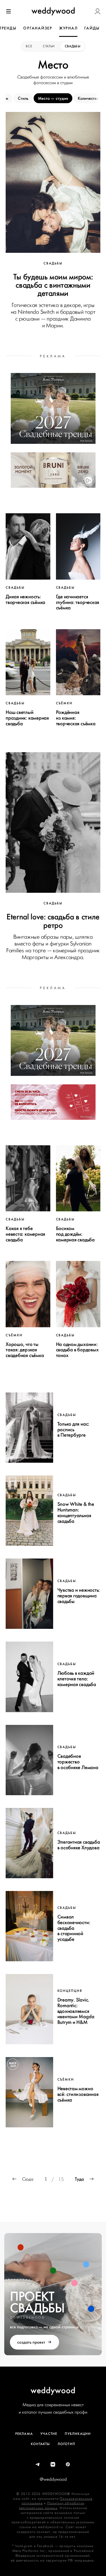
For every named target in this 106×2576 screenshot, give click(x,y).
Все (29, 46)
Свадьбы (73, 46)
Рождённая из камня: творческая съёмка (76, 718)
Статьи (49, 46)
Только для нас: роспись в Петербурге (73, 1430)
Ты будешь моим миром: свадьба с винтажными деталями (53, 285)
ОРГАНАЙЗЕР (38, 28)
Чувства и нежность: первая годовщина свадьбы (79, 1596)
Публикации (78, 2434)
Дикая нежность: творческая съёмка (25, 599)
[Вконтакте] (53, 2465)
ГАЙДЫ (92, 28)
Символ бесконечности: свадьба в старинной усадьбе (74, 1928)
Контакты (40, 2444)
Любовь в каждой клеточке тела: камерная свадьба (77, 1679)
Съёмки (64, 703)
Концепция (70, 1991)
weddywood (53, 2390)
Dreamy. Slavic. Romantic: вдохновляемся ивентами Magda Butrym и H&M (76, 2011)
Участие (49, 2434)
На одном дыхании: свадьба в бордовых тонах (77, 1350)
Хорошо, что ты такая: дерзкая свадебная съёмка (25, 1350)
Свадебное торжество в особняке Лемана (78, 1762)
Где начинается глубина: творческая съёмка (78, 602)
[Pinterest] (68, 2465)
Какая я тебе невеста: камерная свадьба (25, 1234)
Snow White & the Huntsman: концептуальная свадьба (76, 1512)
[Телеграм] (38, 2465)
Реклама (24, 2434)
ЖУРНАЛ (68, 28)
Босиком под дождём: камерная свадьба (75, 1234)
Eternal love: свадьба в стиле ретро (53, 921)
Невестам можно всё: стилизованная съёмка (78, 2094)
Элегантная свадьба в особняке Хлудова (79, 1845)
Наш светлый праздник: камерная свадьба (27, 718)
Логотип (66, 2444)
